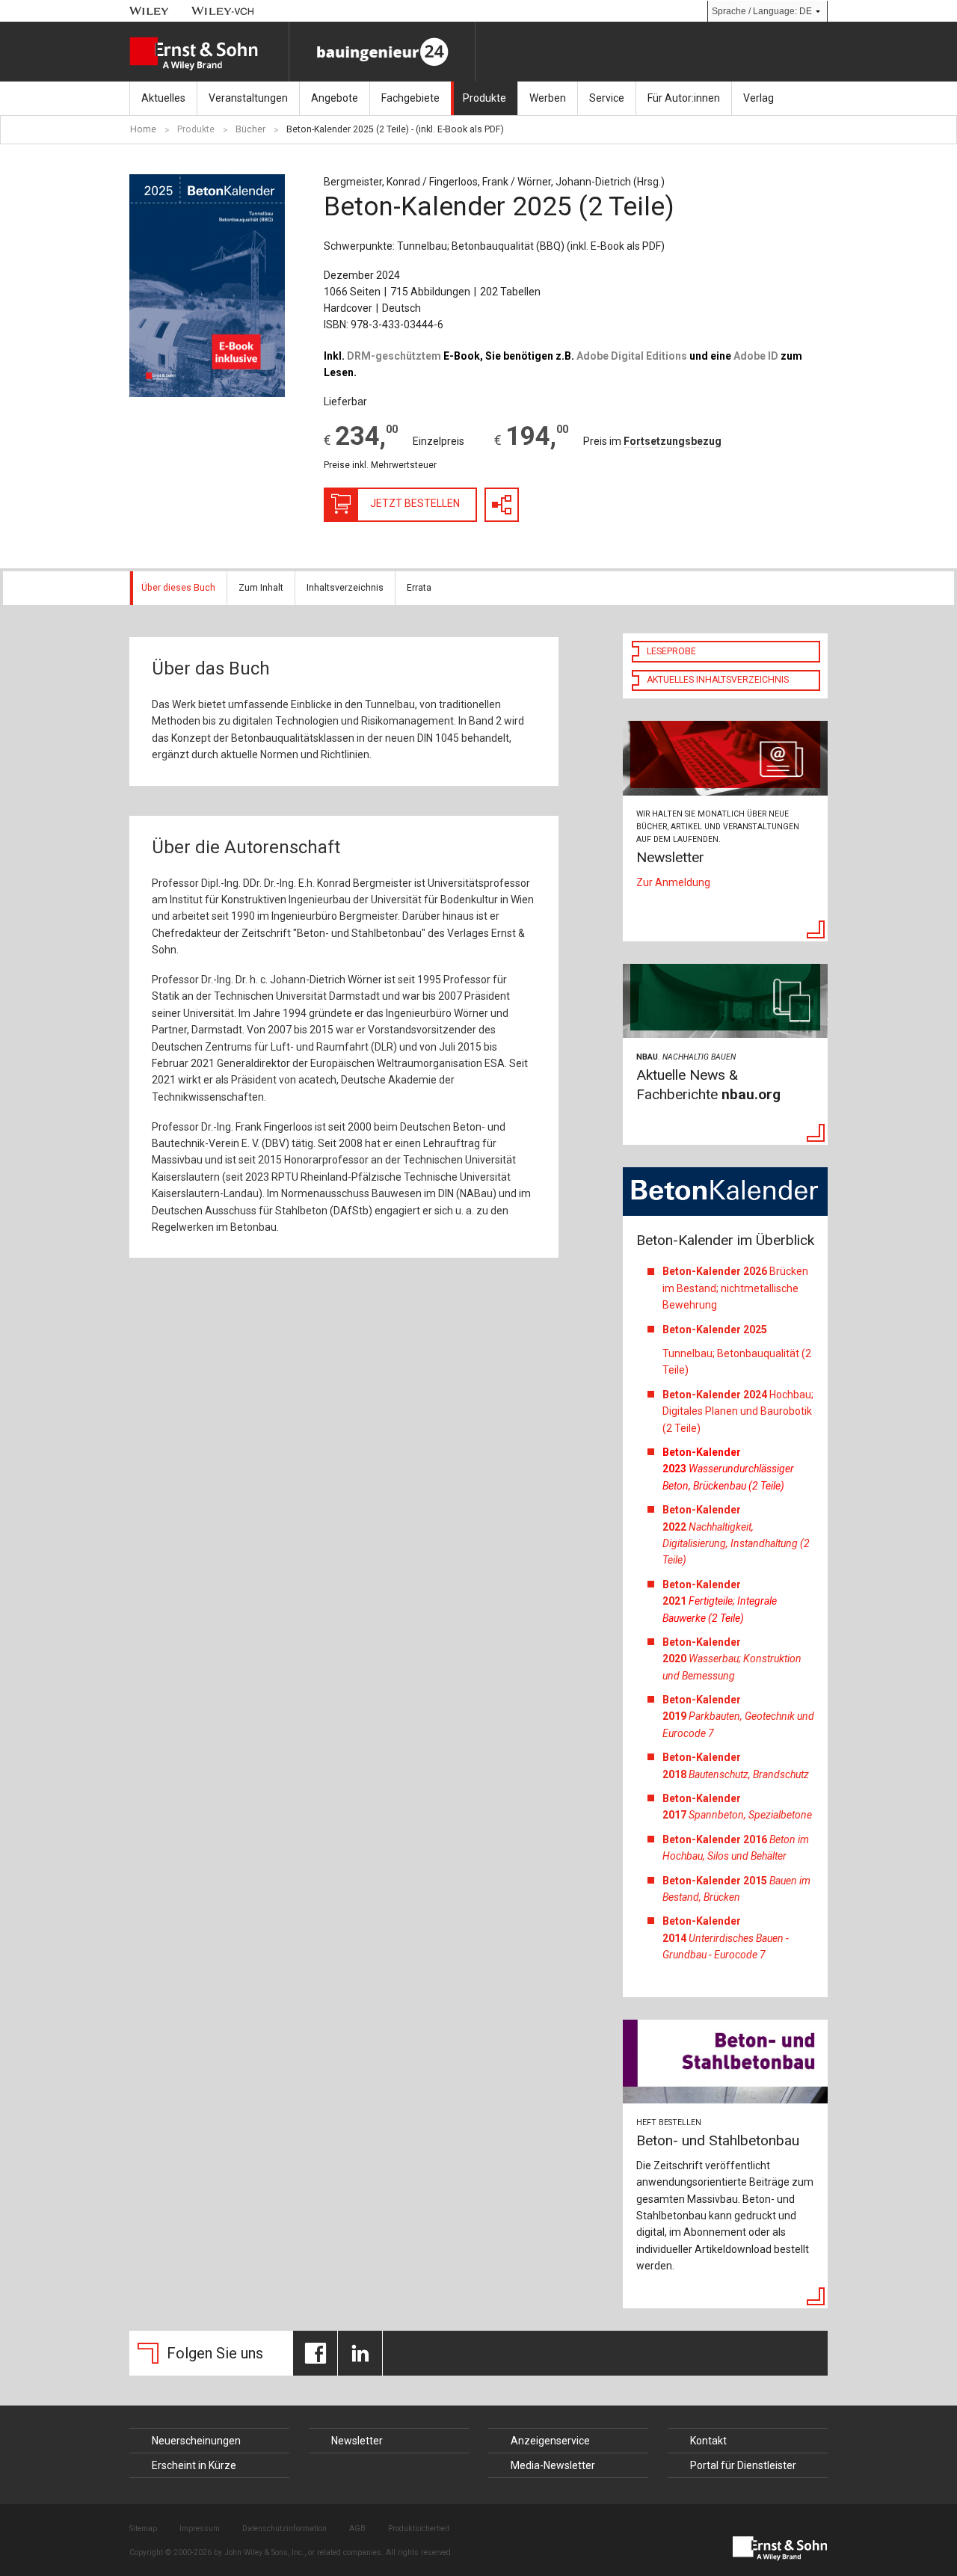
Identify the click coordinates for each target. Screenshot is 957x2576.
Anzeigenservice (550, 2441)
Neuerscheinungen (196, 2441)
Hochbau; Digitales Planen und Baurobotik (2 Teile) (738, 1411)
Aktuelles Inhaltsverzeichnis (718, 680)
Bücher (250, 129)
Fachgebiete (410, 98)
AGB (357, 2529)
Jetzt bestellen (415, 503)
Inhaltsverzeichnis (345, 588)
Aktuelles (163, 98)
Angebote (335, 98)
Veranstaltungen (248, 98)
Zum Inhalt (261, 588)
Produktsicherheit (419, 2529)
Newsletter (357, 2441)
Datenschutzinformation (284, 2529)
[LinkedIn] (360, 2353)
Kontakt (708, 2441)
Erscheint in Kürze (194, 2465)
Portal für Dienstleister (743, 2465)
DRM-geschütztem (394, 356)
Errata (419, 588)
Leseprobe (671, 651)
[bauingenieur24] (382, 52)
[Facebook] (315, 2353)
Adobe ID (756, 356)
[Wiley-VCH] (223, 11)
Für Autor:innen (684, 98)
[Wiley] (149, 11)
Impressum (200, 2529)
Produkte (484, 98)
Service (607, 98)
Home (143, 129)
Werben (548, 98)
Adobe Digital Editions (632, 356)
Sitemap (143, 2529)
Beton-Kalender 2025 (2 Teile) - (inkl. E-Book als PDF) (395, 129)
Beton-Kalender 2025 (716, 1330)
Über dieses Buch (178, 588)
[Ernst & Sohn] (209, 54)
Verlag (758, 98)
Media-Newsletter (553, 2465)
